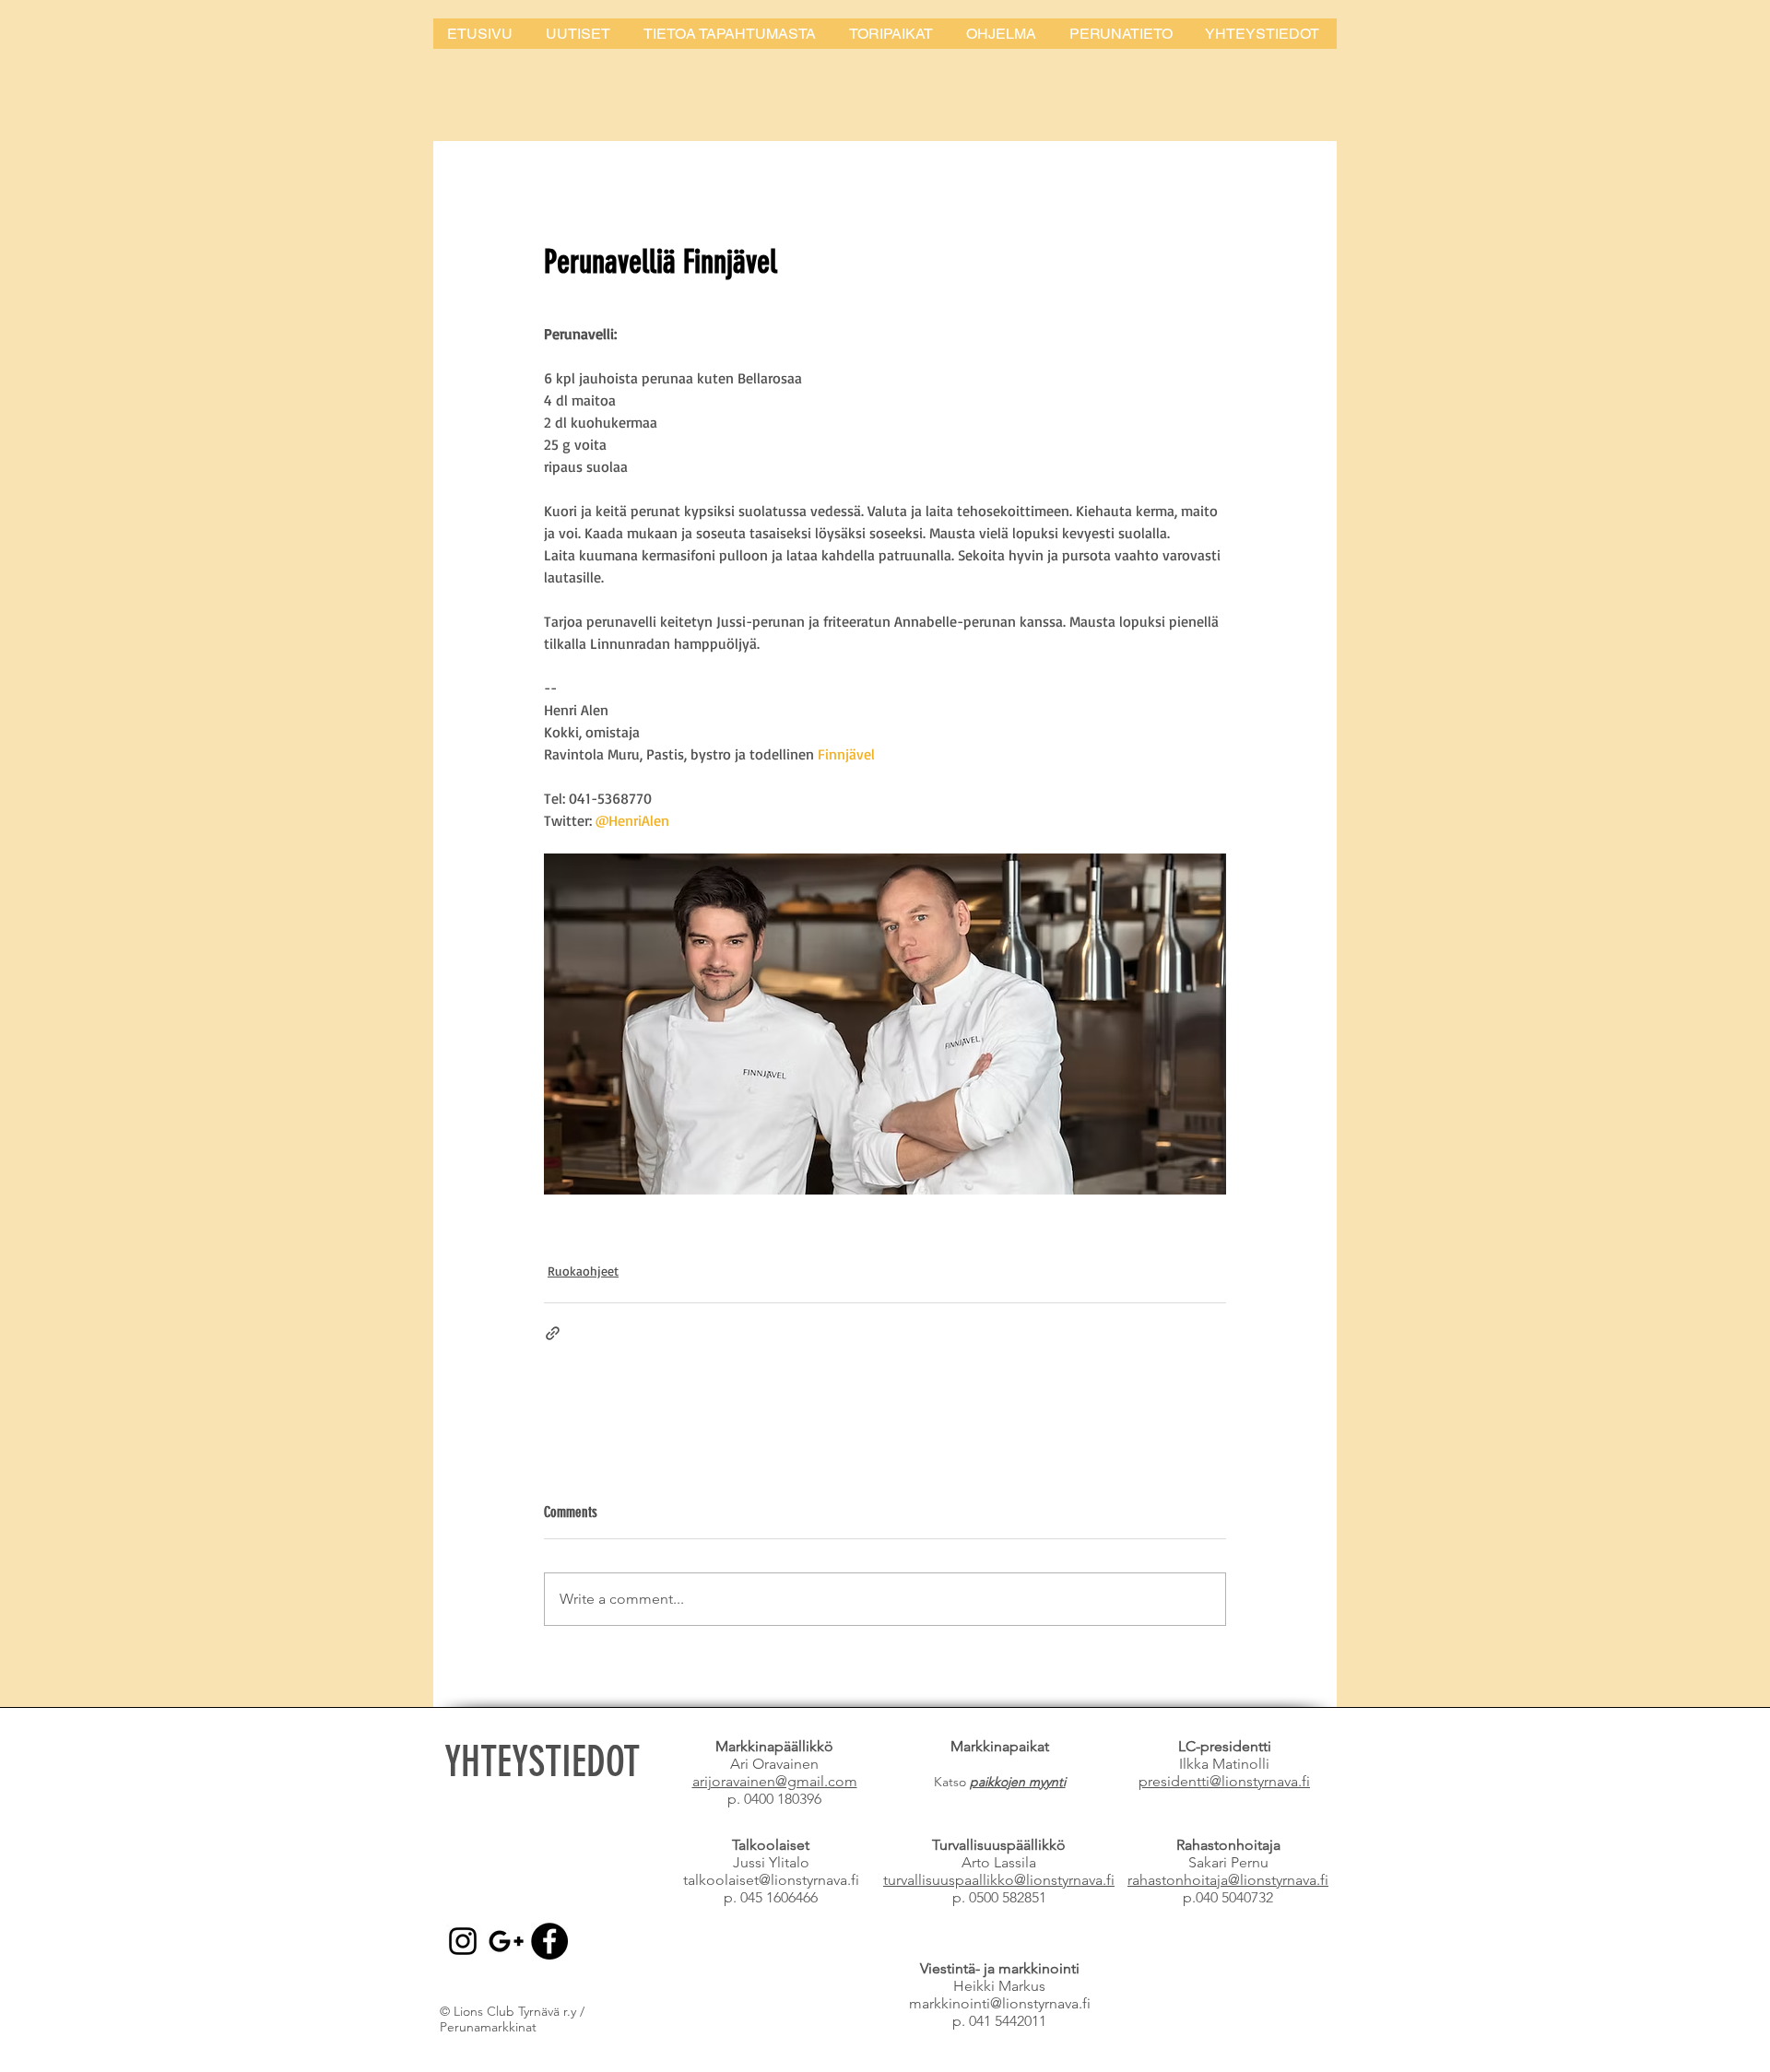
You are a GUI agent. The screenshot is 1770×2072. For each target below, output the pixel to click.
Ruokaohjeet (583, 1271)
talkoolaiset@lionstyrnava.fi (771, 1880)
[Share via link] (553, 1333)
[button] (732, 34)
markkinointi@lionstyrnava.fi (1000, 2003)
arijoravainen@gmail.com (775, 1781)
